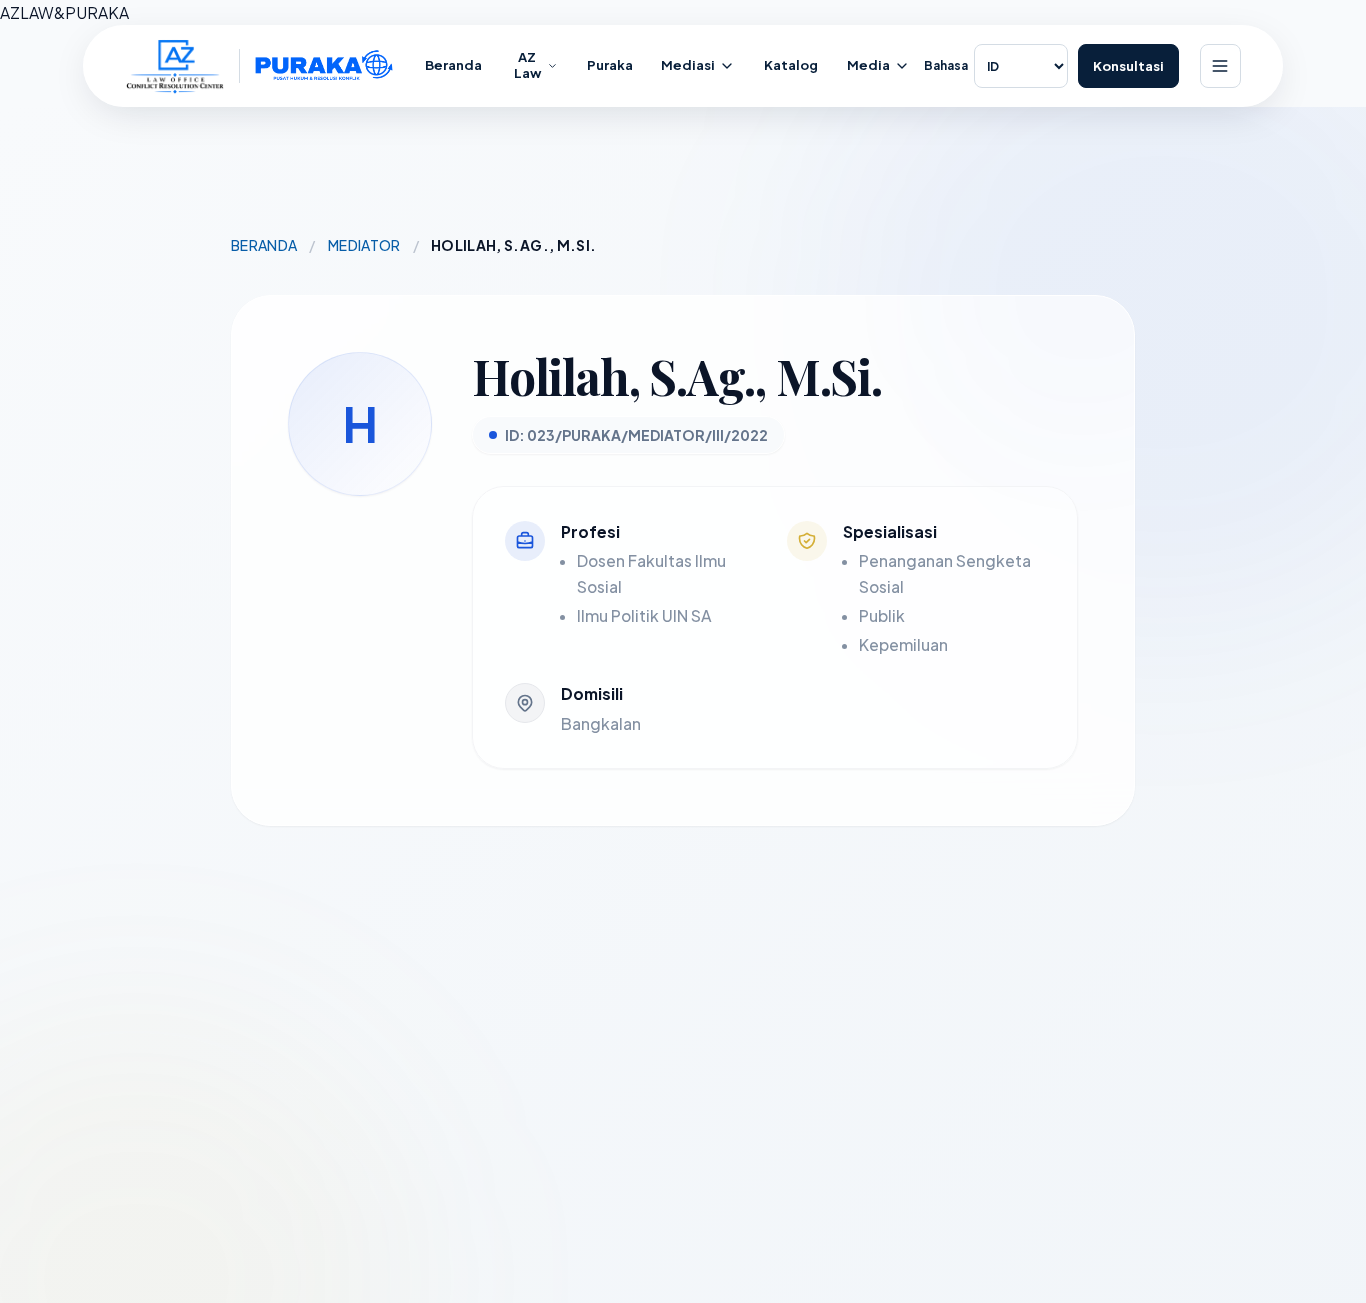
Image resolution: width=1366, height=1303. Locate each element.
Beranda (264, 245)
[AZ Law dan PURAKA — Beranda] (260, 66)
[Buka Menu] (1220, 66)
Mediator (364, 245)
